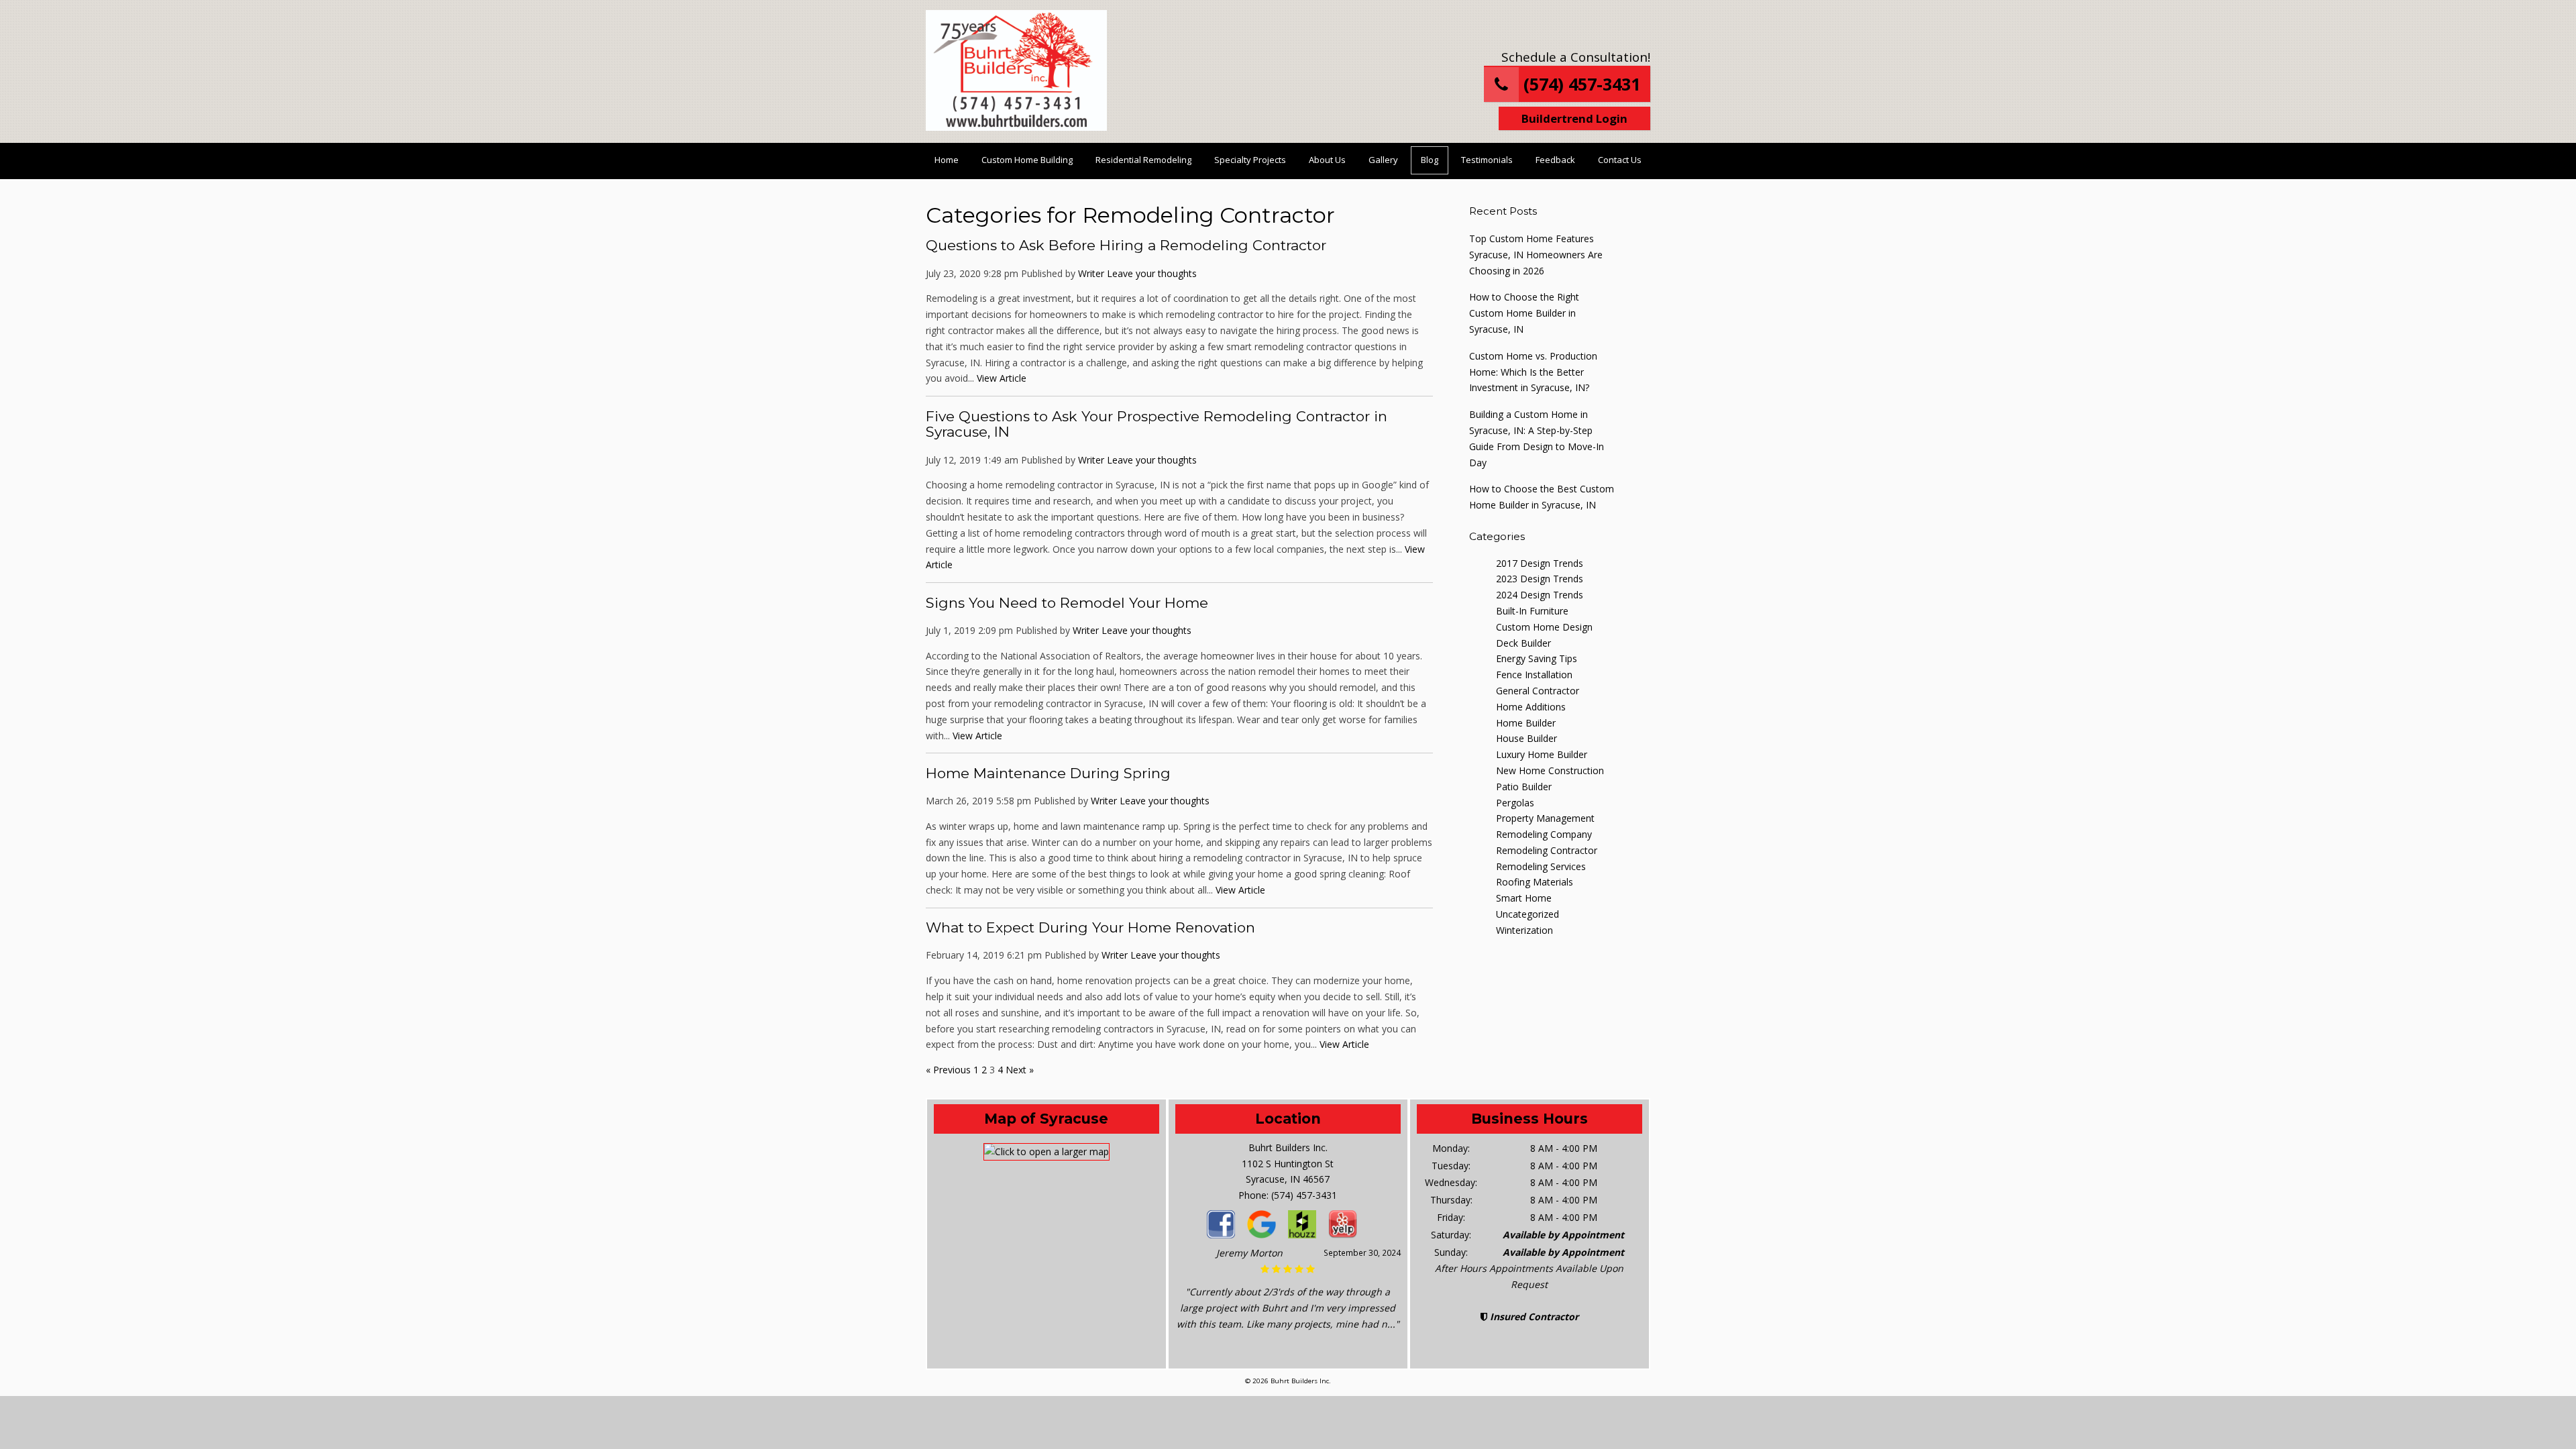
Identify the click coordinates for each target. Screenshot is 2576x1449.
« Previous (948, 1070)
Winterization (1524, 930)
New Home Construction (1550, 770)
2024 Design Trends (1540, 595)
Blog (1430, 160)
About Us (1327, 160)
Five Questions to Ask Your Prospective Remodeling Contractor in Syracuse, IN (1157, 424)
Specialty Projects (1250, 160)
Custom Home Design (1544, 627)
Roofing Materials (1535, 882)
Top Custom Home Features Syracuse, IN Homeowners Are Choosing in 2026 (1536, 255)
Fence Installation (1534, 675)
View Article (1002, 378)
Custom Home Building (1027, 160)
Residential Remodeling (1143, 160)
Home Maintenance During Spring (1048, 773)
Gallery (1383, 160)
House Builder (1526, 738)
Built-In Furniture (1532, 611)
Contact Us (1620, 160)
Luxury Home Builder (1542, 754)
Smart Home (1524, 898)
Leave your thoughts (1152, 273)
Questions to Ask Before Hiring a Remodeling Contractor (1126, 245)
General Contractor (1538, 691)
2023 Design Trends (1540, 579)
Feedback (1555, 160)
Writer (1091, 273)
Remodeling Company (1544, 834)
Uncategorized (1527, 914)
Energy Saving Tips (1537, 658)
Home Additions (1531, 707)
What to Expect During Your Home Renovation (1090, 927)
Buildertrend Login (1574, 118)
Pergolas (1515, 803)
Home (947, 160)
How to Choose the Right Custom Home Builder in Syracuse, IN (1524, 313)
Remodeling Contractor (1547, 850)
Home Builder (1526, 723)
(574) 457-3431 (1579, 84)
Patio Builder (1524, 787)
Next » (1020, 1070)
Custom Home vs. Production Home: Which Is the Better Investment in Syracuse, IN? (1533, 372)
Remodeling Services (1541, 866)
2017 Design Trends (1540, 563)
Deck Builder (1523, 643)
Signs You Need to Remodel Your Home (1067, 603)
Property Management (1545, 818)
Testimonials (1487, 160)
